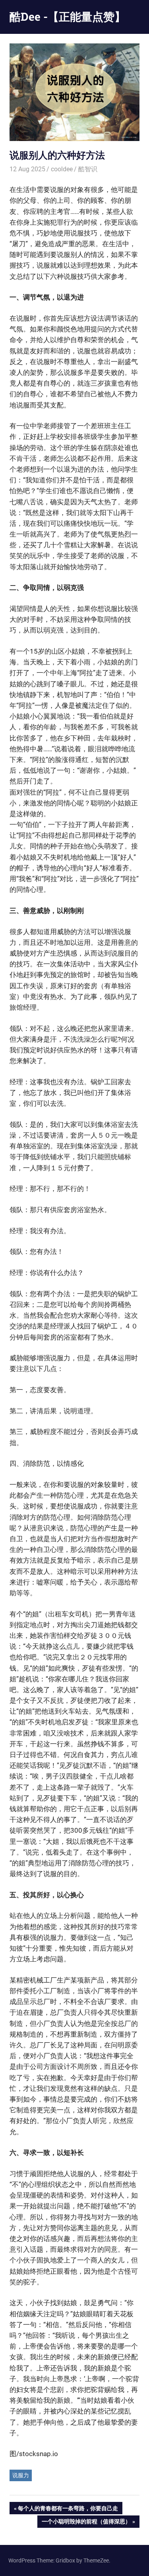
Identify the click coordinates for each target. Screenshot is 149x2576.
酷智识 (88, 169)
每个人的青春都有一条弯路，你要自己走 (68, 2509)
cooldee (62, 169)
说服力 (21, 2475)
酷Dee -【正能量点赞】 (68, 17)
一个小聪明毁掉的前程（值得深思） (86, 2523)
